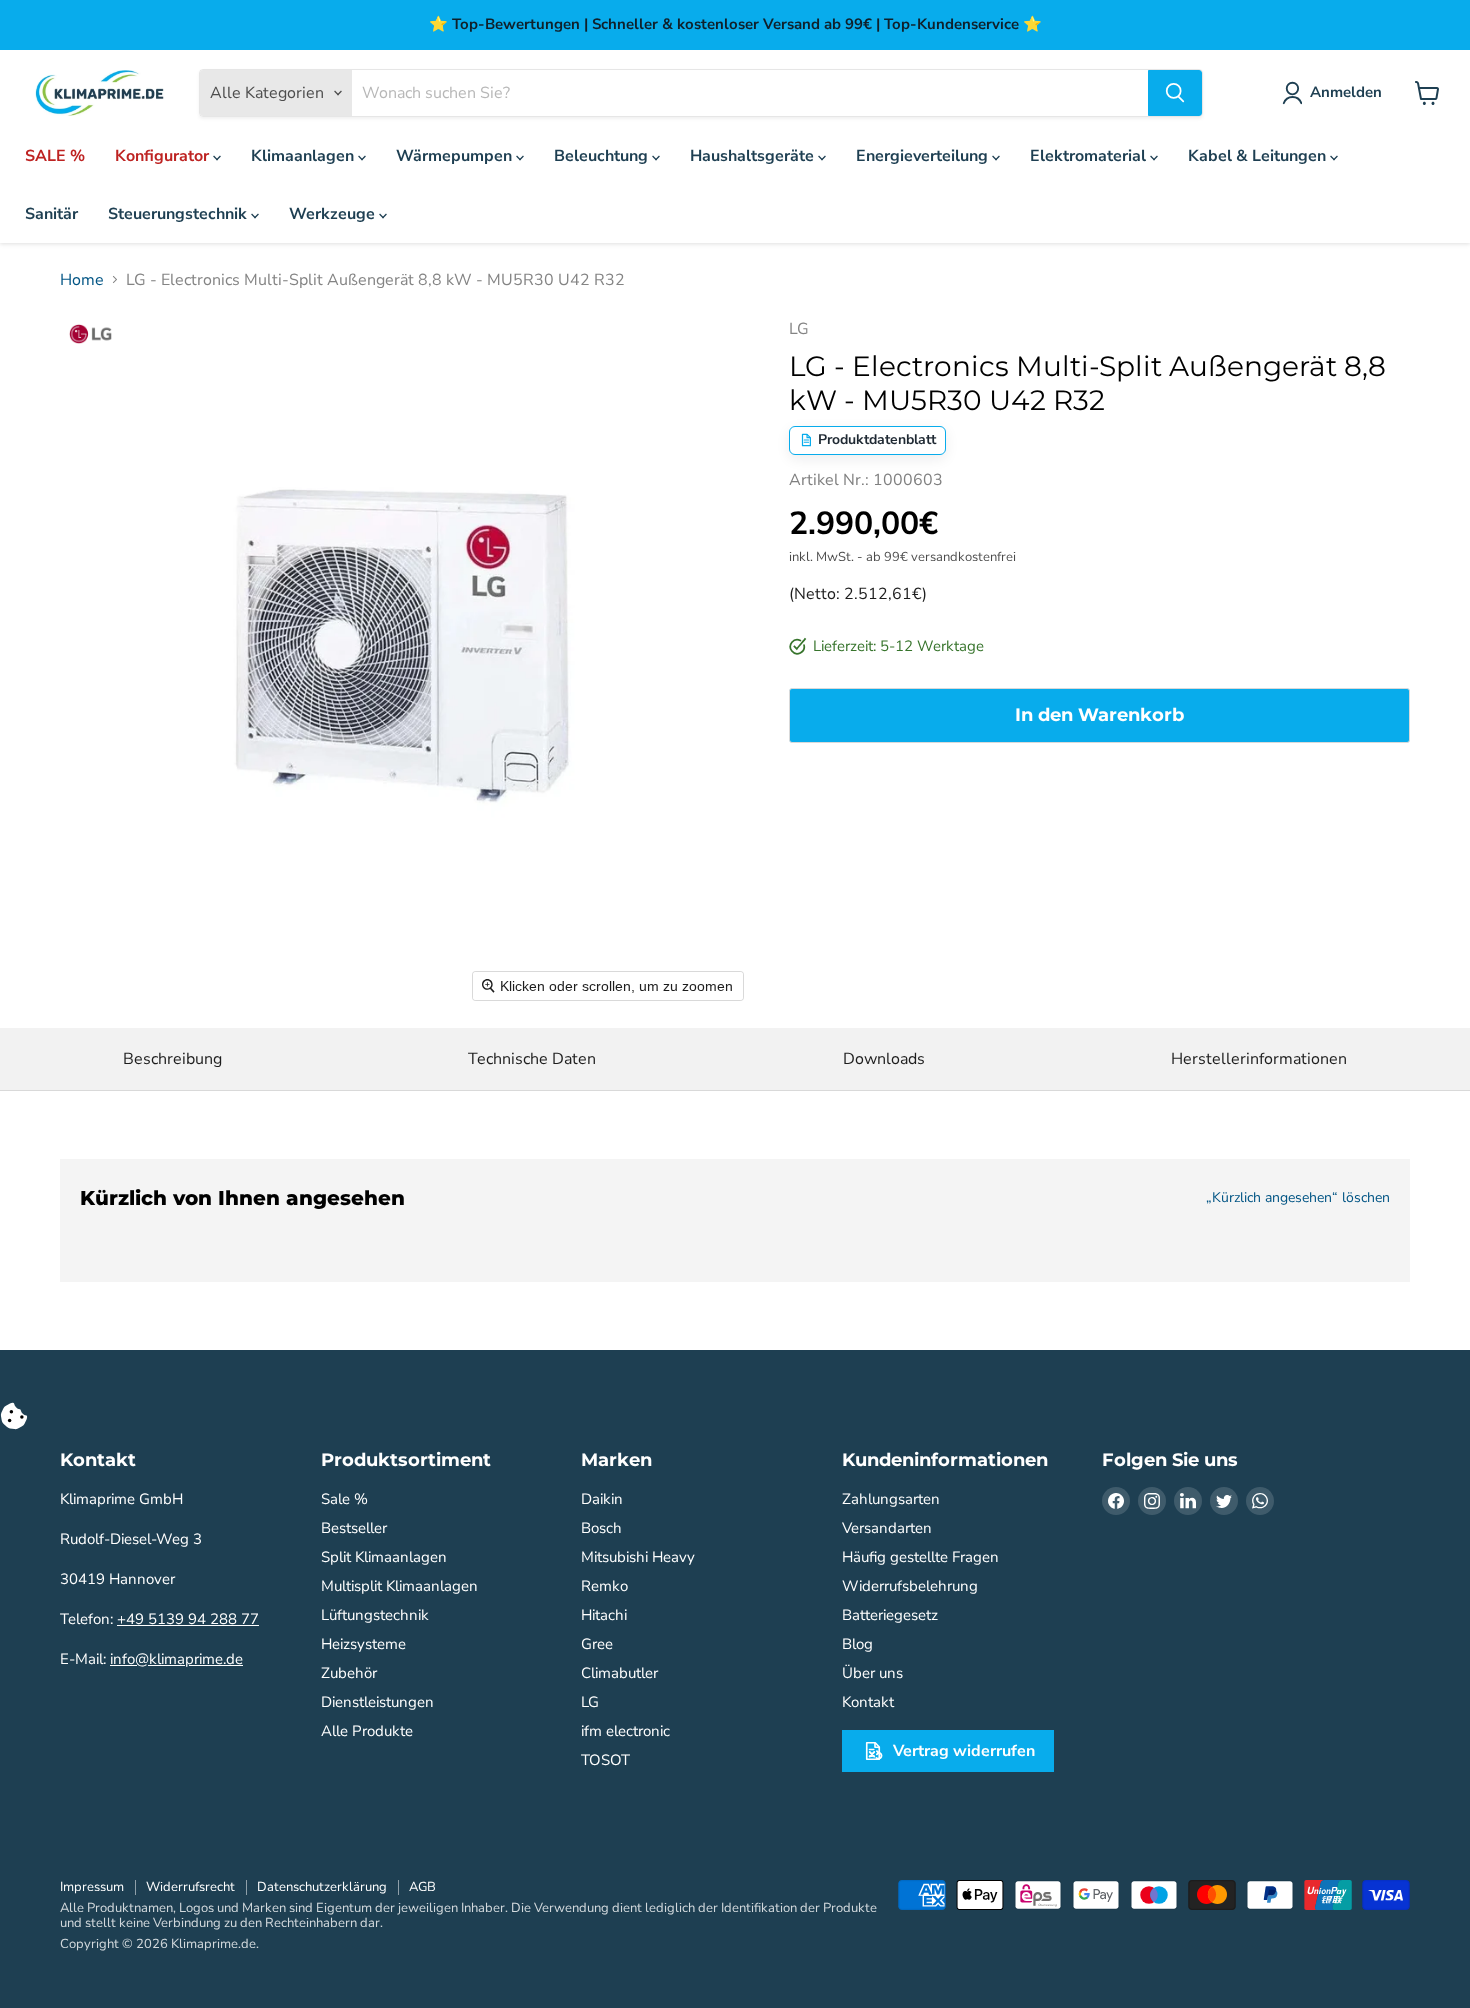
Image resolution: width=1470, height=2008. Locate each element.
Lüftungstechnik (375, 1615)
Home (82, 280)
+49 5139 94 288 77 (188, 1619)
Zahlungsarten (891, 1499)
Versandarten (887, 1528)
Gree (597, 1644)
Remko (604, 1586)
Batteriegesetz (890, 1615)
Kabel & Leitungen (1259, 156)
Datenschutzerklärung (322, 1887)
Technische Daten (532, 1059)
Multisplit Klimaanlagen (399, 1586)
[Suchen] (1175, 93)
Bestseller (354, 1528)
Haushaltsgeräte (754, 156)
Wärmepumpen (456, 156)
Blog (857, 1644)
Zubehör (349, 1673)
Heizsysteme (363, 1644)
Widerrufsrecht (190, 1887)
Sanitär (51, 214)
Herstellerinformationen (1259, 1059)
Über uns (872, 1673)
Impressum (92, 1887)
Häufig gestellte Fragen (920, 1557)
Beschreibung (172, 1059)
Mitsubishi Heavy (638, 1557)
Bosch (601, 1528)
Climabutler (619, 1673)
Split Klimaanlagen (384, 1557)
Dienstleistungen (377, 1702)
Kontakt (868, 1702)
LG (590, 1702)
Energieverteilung (924, 156)
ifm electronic (625, 1731)
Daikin (602, 1499)
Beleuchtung (603, 156)
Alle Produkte (367, 1731)
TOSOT (605, 1760)
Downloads (884, 1059)
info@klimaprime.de (176, 1659)
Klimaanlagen (304, 156)
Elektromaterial (1090, 156)
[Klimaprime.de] (100, 93)
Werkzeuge (334, 214)
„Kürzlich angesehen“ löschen (1298, 1198)
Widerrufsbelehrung (910, 1586)
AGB (422, 1887)
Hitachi (604, 1615)
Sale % (344, 1499)
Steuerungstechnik (179, 214)
